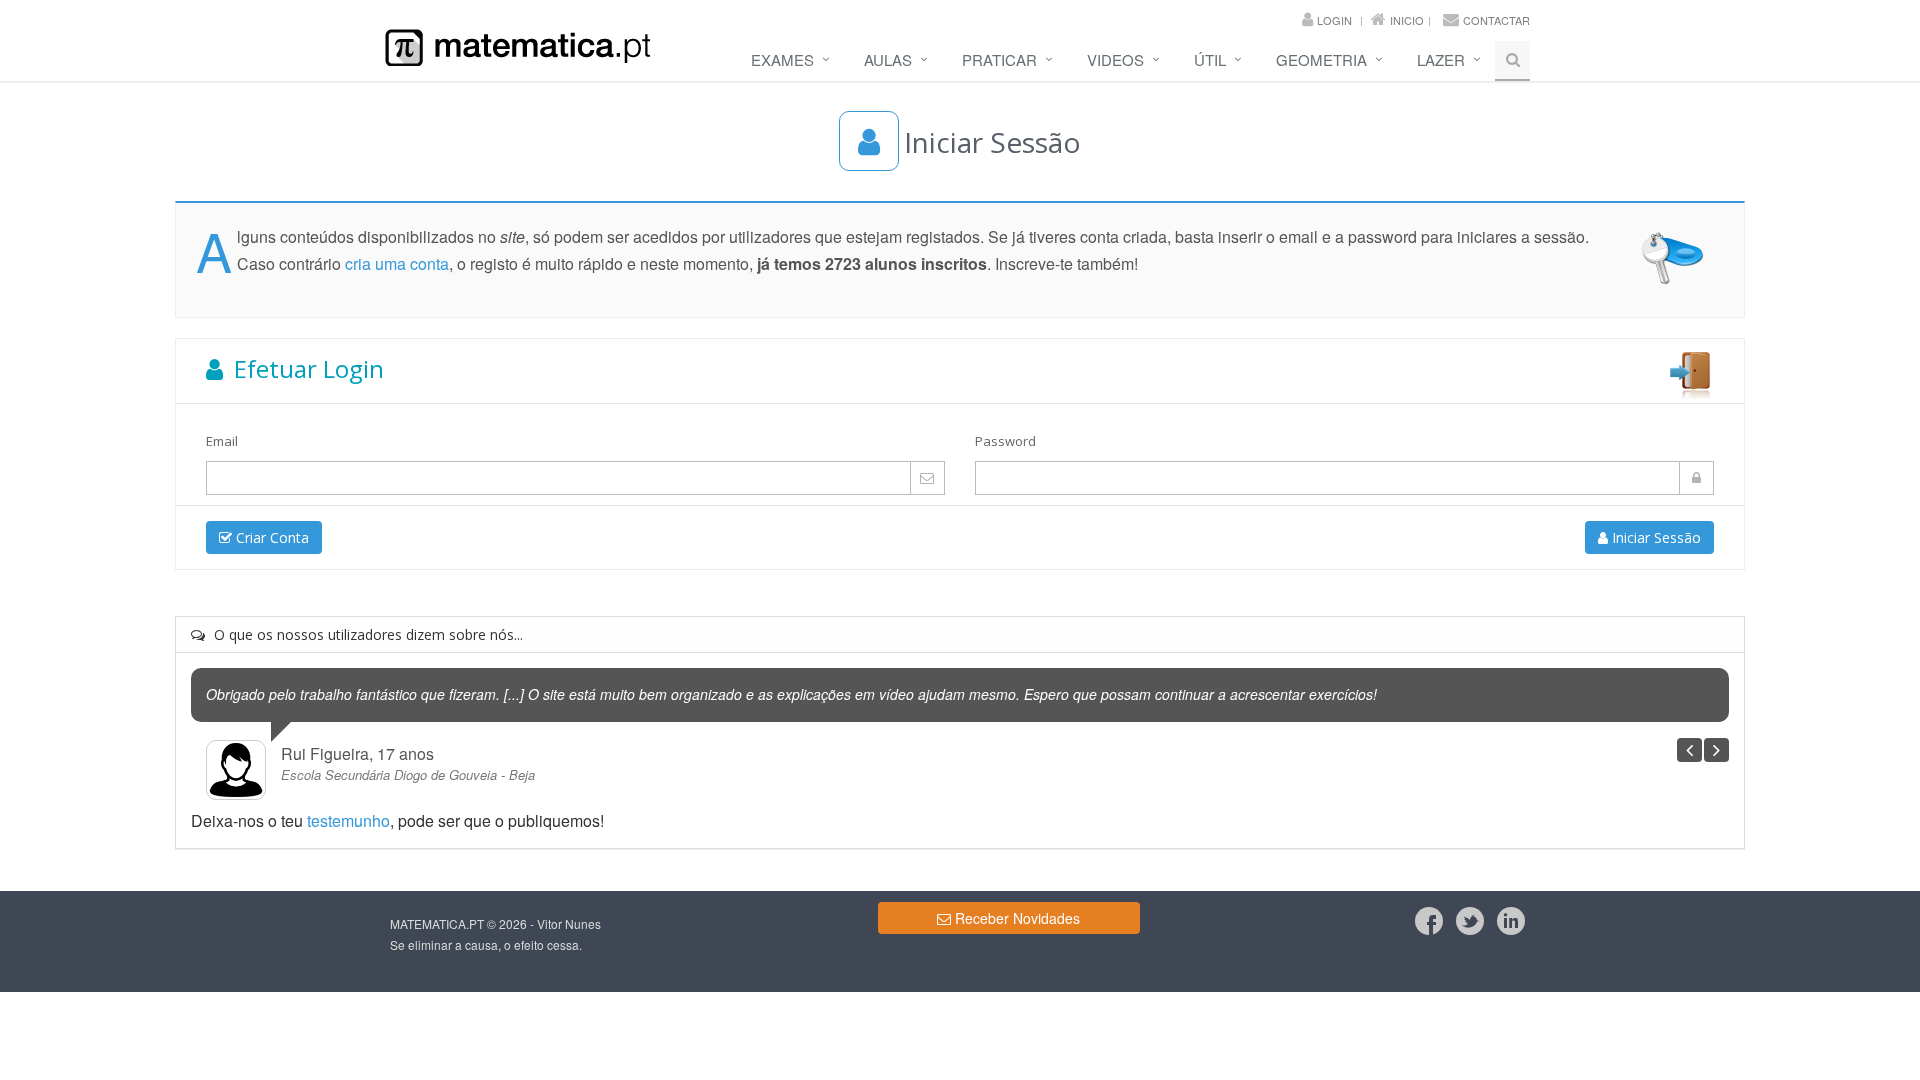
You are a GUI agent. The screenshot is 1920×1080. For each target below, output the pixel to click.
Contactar (1496, 20)
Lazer (1441, 59)
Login (1334, 20)
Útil (1210, 59)
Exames (782, 59)
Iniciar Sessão (1654, 537)
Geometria (1321, 59)
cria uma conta (397, 263)
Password (1005, 441)
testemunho (348, 820)
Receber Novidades (1015, 918)
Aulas (888, 59)
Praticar (999, 59)
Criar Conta (270, 537)
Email (222, 441)
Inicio (1407, 20)
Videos (1115, 59)
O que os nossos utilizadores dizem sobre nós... (366, 634)
